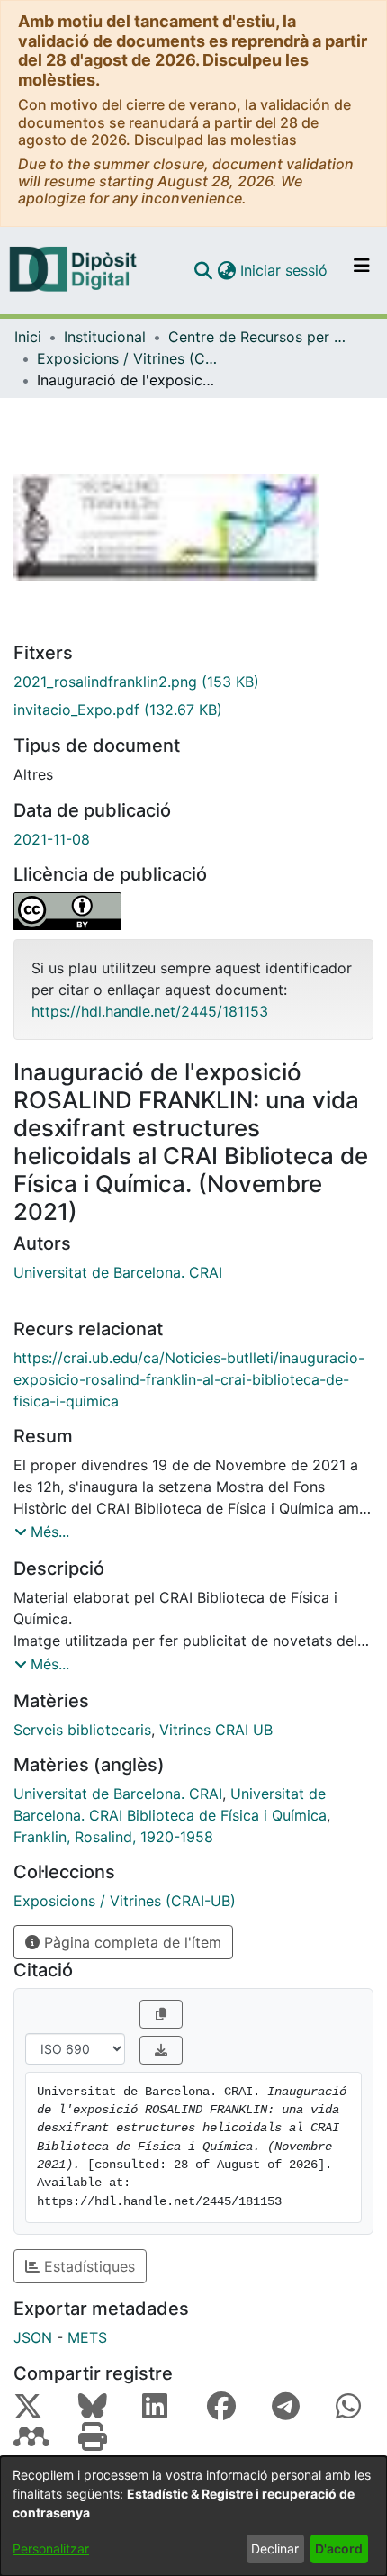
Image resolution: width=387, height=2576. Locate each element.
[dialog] (193, 2516)
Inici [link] (28, 337)
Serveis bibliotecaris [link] (82, 1730)
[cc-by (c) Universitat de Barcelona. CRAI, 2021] (193, 911)
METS (87, 2337)
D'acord (339, 2549)
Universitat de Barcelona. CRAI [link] (118, 1272)
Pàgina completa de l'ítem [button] (130, 1942)
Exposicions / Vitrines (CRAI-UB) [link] (127, 358)
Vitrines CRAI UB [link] (216, 1730)
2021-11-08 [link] (52, 839)
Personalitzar (51, 2549)
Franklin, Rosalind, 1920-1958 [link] (113, 1837)
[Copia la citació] (161, 2014)
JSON (33, 2337)
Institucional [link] (105, 337)
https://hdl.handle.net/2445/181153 (150, 1011)
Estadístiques (87, 2266)
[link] (193, 682)
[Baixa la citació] (161, 2050)
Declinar (275, 2549)
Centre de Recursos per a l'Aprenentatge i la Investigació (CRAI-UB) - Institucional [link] (258, 337)
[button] (203, 270)
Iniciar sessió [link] (285, 270)
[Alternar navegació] (362, 270)
